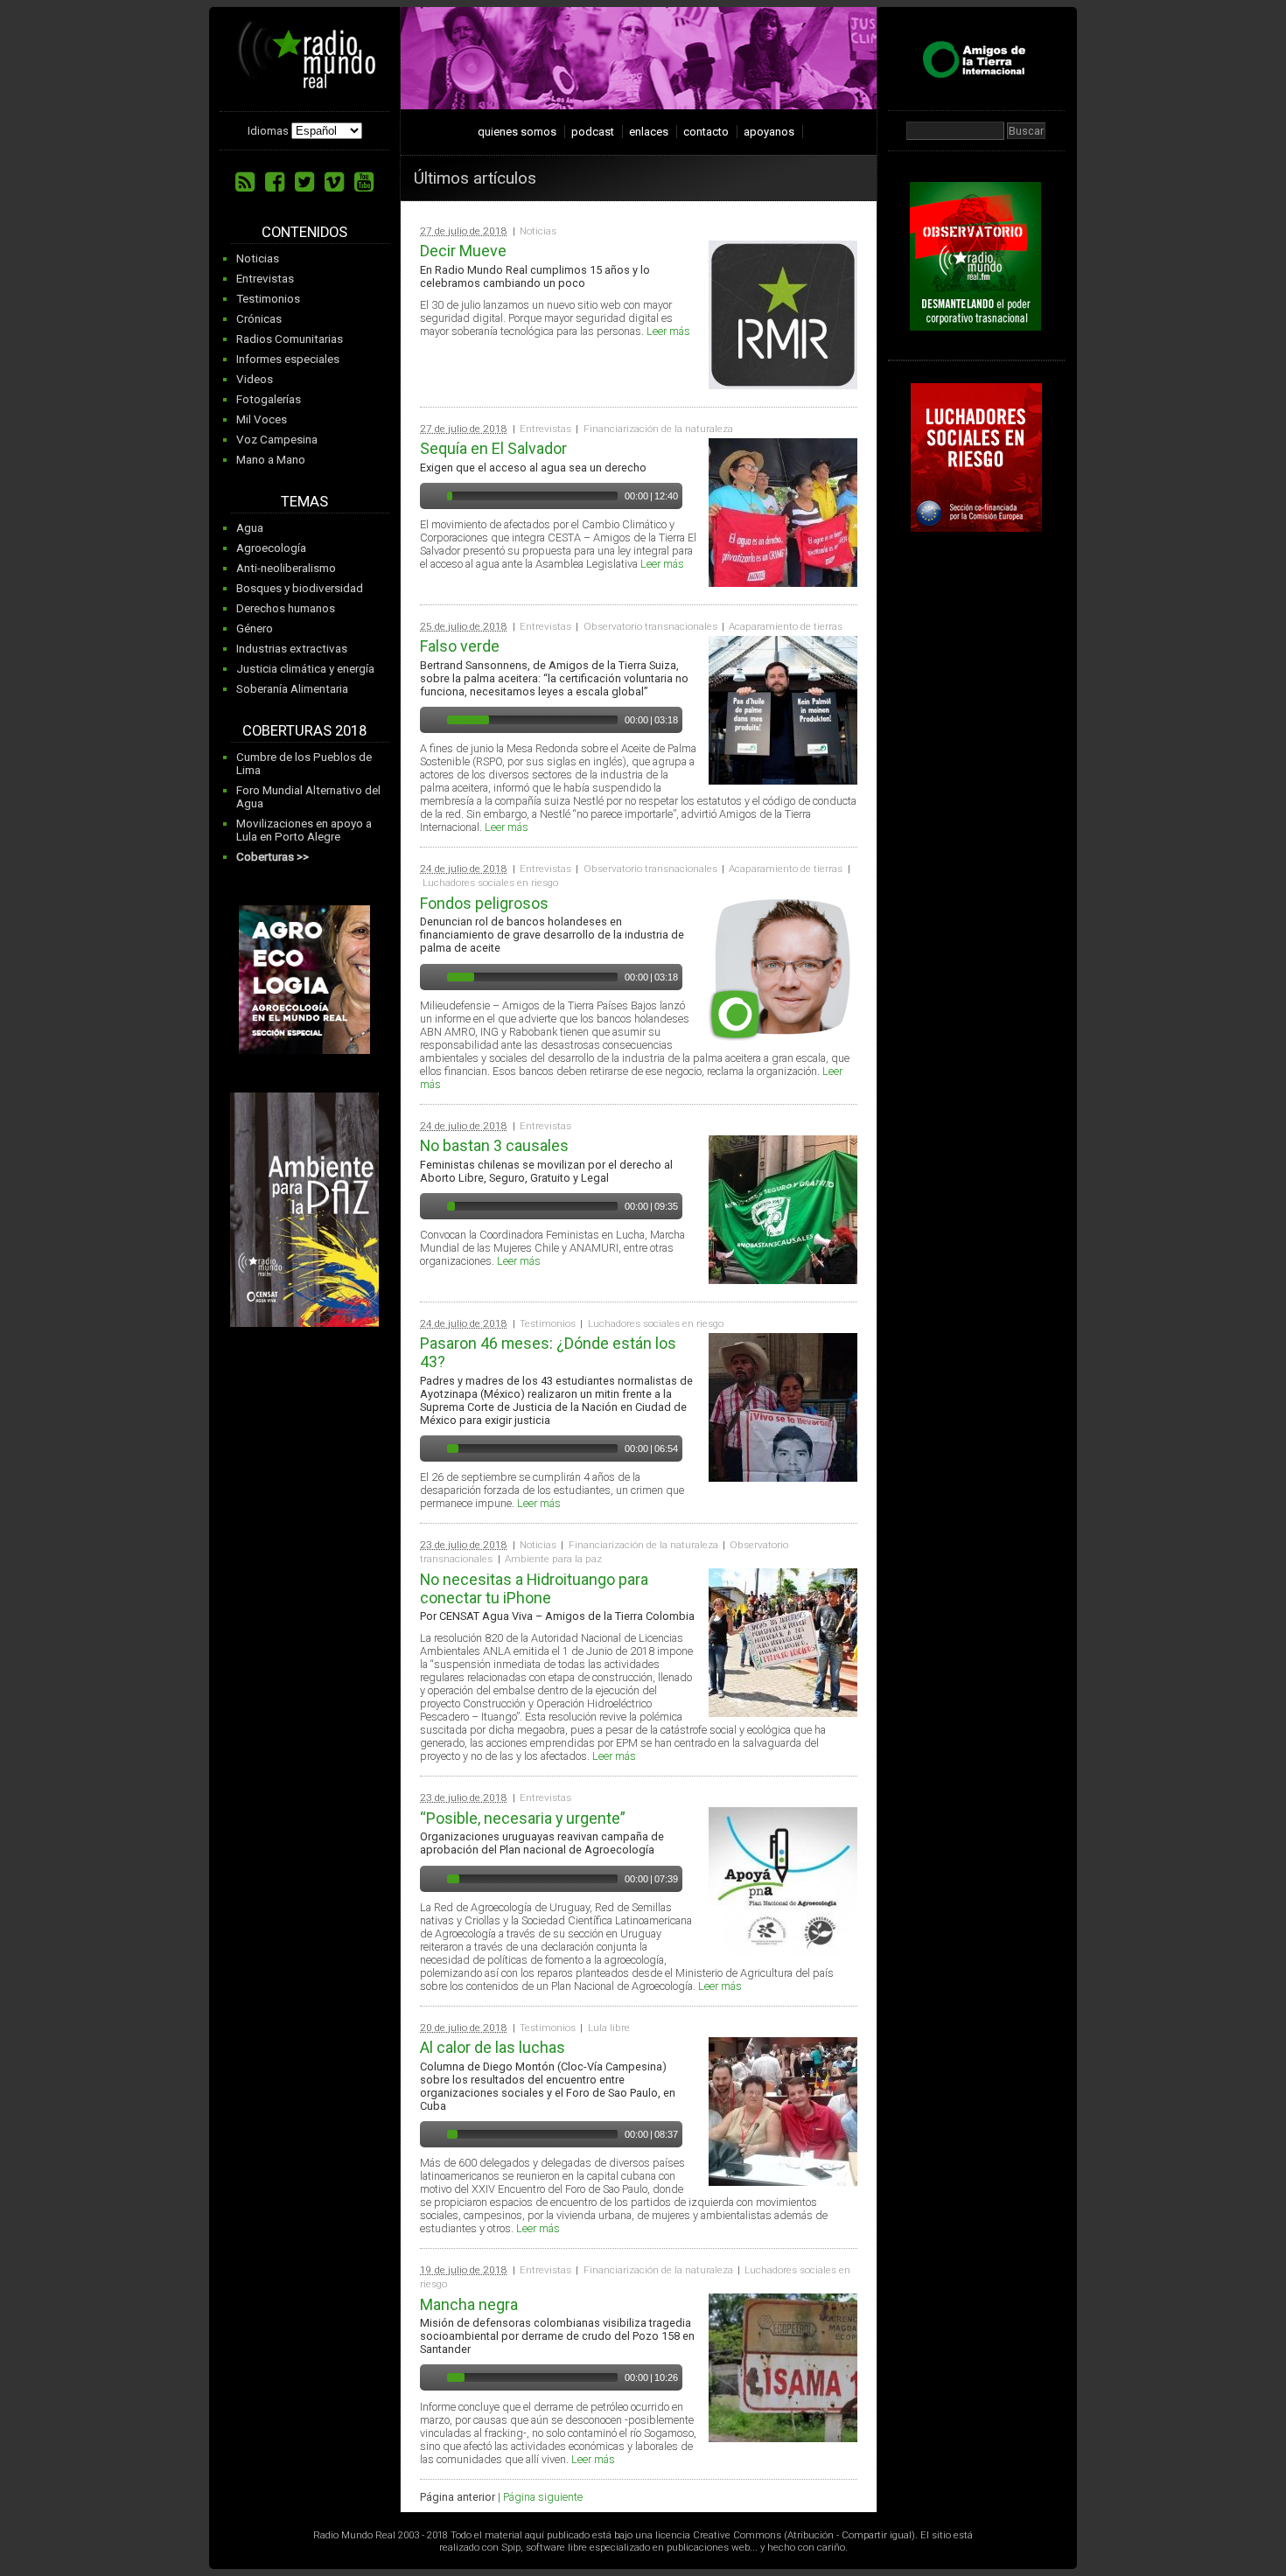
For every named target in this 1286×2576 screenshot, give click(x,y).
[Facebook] (275, 182)
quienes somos (517, 132)
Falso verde (460, 646)
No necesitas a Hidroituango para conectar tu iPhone (534, 1588)
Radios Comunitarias (290, 339)
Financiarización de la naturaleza (658, 429)
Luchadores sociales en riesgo (490, 883)
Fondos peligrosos (484, 903)
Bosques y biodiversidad (300, 588)
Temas (304, 502)
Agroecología (271, 548)
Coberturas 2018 (304, 731)
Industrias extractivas (292, 649)
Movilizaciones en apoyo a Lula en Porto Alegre (304, 830)
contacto (706, 132)
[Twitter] (304, 182)
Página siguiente (543, 2497)
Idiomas (268, 131)
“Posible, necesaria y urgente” (523, 1818)
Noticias (258, 258)
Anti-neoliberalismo (286, 568)
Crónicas (259, 319)
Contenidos (304, 232)
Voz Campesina (277, 440)
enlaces (649, 132)
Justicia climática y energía (305, 669)
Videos (255, 379)
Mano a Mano (271, 460)
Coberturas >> (273, 857)
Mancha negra (469, 2304)
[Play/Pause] (431, 496)
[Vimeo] (334, 182)
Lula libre (609, 2028)
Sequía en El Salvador (493, 448)
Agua (250, 528)
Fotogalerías (269, 399)
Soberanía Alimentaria (292, 689)
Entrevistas (265, 279)
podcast (593, 132)
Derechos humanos (286, 608)
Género (255, 628)
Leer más (668, 331)
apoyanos (769, 132)
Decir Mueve (463, 251)
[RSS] (245, 182)
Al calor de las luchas (493, 2047)
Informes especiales (288, 359)
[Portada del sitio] (307, 82)
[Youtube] (364, 182)
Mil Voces (262, 419)
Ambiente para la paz (553, 1559)
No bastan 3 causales (494, 1145)
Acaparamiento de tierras (786, 626)
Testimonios (268, 299)
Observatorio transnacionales (650, 626)
